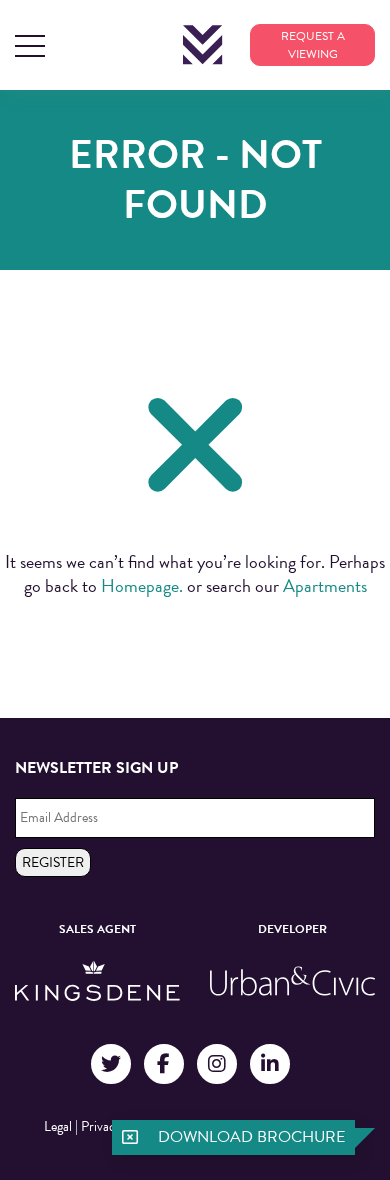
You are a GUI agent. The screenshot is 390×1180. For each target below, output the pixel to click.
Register (53, 862)
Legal (58, 1126)
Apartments (325, 585)
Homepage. (142, 585)
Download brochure (251, 1137)
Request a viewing (313, 45)
